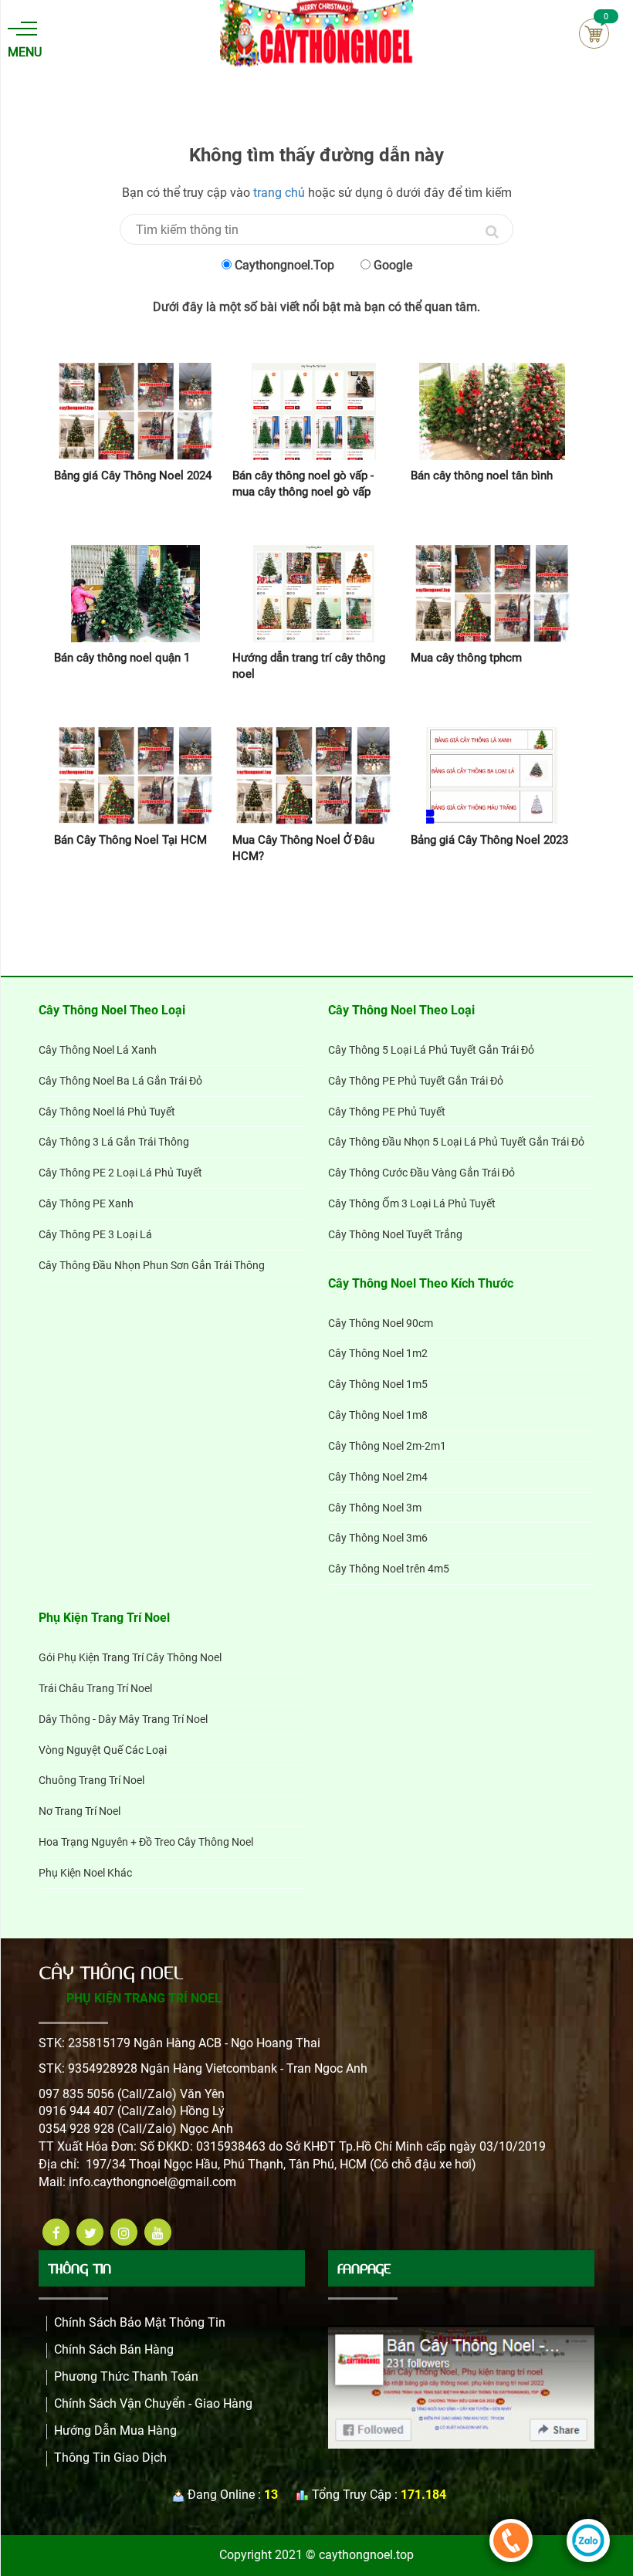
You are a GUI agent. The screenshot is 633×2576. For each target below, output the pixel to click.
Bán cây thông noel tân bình (482, 476)
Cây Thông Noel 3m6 (378, 1538)
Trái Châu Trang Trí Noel (95, 1688)
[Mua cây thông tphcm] (492, 594)
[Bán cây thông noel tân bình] (492, 411)
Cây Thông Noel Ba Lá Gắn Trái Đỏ (120, 1081)
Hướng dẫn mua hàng (115, 2430)
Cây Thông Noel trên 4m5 (389, 1569)
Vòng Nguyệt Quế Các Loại (103, 1750)
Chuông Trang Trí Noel (91, 1780)
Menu (22, 52)
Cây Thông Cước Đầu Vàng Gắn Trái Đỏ (421, 1173)
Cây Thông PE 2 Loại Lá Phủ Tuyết (120, 1173)
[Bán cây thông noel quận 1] (135, 594)
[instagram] (124, 2232)
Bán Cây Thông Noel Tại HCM (130, 840)
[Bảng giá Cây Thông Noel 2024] (135, 411)
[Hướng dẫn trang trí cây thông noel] (314, 594)
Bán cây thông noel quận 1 (122, 658)
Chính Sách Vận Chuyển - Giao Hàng (153, 2403)
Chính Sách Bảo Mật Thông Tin (140, 2322)
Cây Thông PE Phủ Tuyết (387, 1112)
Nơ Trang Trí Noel (80, 1811)
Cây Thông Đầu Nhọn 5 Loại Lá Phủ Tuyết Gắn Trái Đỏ (456, 1142)
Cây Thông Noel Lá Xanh (98, 1050)
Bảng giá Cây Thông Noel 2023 (489, 840)
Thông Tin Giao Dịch (110, 2458)
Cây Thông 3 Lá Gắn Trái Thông (114, 1142)
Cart (594, 34)
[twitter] (90, 2232)
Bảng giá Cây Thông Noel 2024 (133, 476)
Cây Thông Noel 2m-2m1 (387, 1446)
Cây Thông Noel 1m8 (378, 1415)
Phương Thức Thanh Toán (126, 2376)
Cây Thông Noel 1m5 (378, 1384)
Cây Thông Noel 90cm (381, 1323)
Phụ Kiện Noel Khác (85, 1873)
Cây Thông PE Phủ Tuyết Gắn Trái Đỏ (416, 1081)
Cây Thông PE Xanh (86, 1203)
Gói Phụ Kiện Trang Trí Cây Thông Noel (130, 1657)
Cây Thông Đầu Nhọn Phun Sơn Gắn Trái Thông (152, 1265)
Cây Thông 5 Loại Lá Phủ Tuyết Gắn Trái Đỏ (431, 1050)
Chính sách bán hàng (114, 2349)
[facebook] (56, 2232)
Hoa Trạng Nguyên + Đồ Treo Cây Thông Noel (146, 1842)
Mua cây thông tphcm (466, 658)
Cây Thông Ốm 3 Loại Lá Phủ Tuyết (412, 1203)
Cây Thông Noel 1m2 (378, 1353)
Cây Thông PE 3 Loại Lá (95, 1234)
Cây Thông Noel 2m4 (378, 1477)
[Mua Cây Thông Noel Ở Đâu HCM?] (314, 776)
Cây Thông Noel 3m (375, 1508)
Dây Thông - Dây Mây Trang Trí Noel (123, 1719)
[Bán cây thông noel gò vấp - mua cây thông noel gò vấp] (314, 411)
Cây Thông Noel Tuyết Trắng (395, 1234)
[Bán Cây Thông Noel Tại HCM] (135, 776)
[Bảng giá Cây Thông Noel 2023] (492, 776)
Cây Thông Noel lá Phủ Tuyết (107, 1112)
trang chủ (279, 193)
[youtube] (158, 2232)
